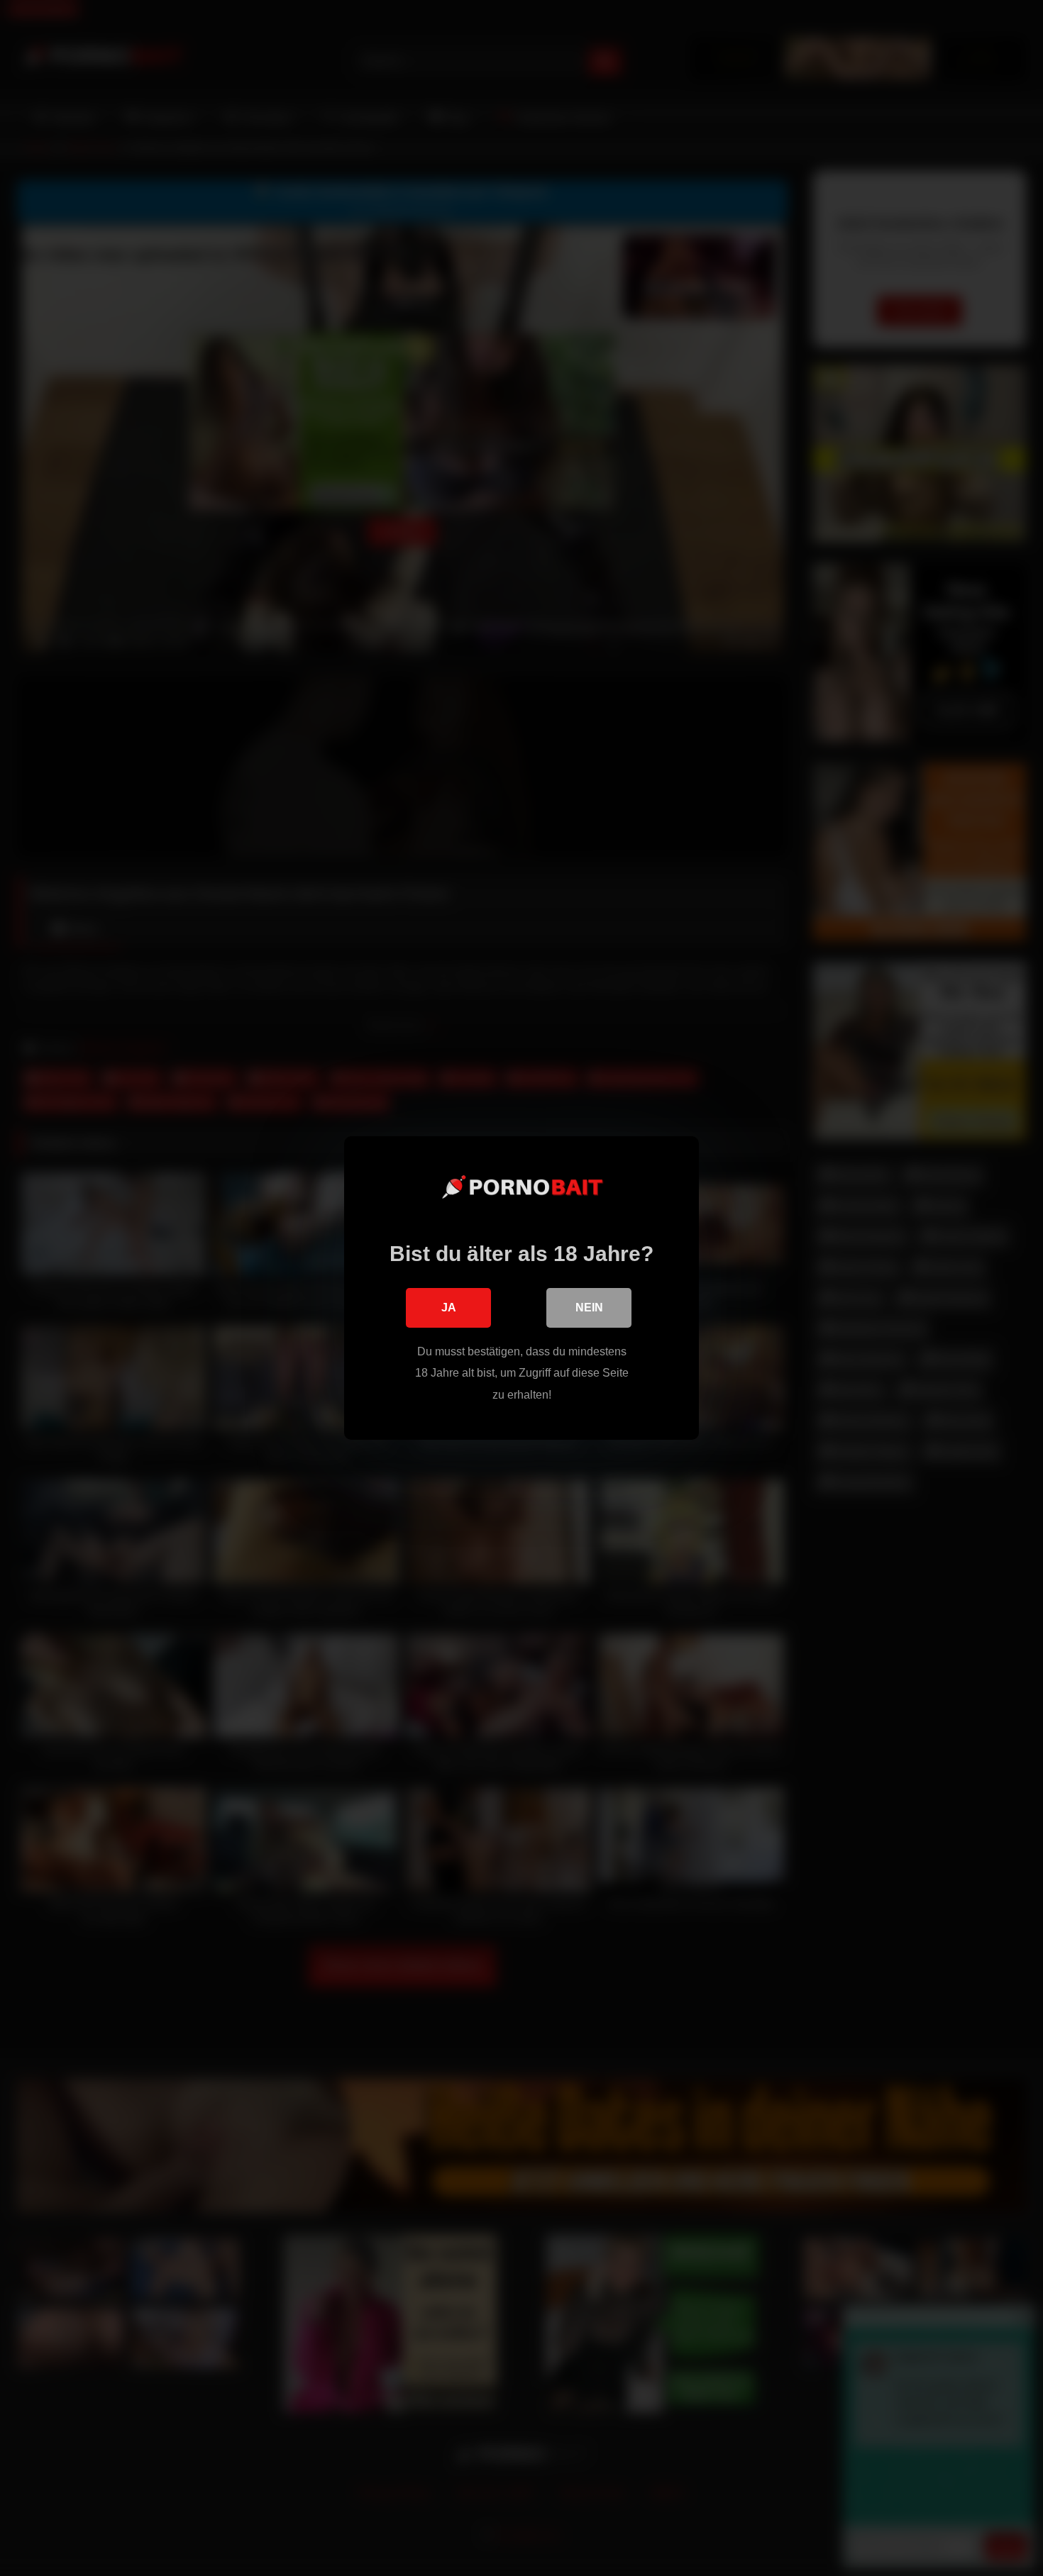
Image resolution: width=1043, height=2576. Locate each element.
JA (449, 1308)
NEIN (589, 1308)
